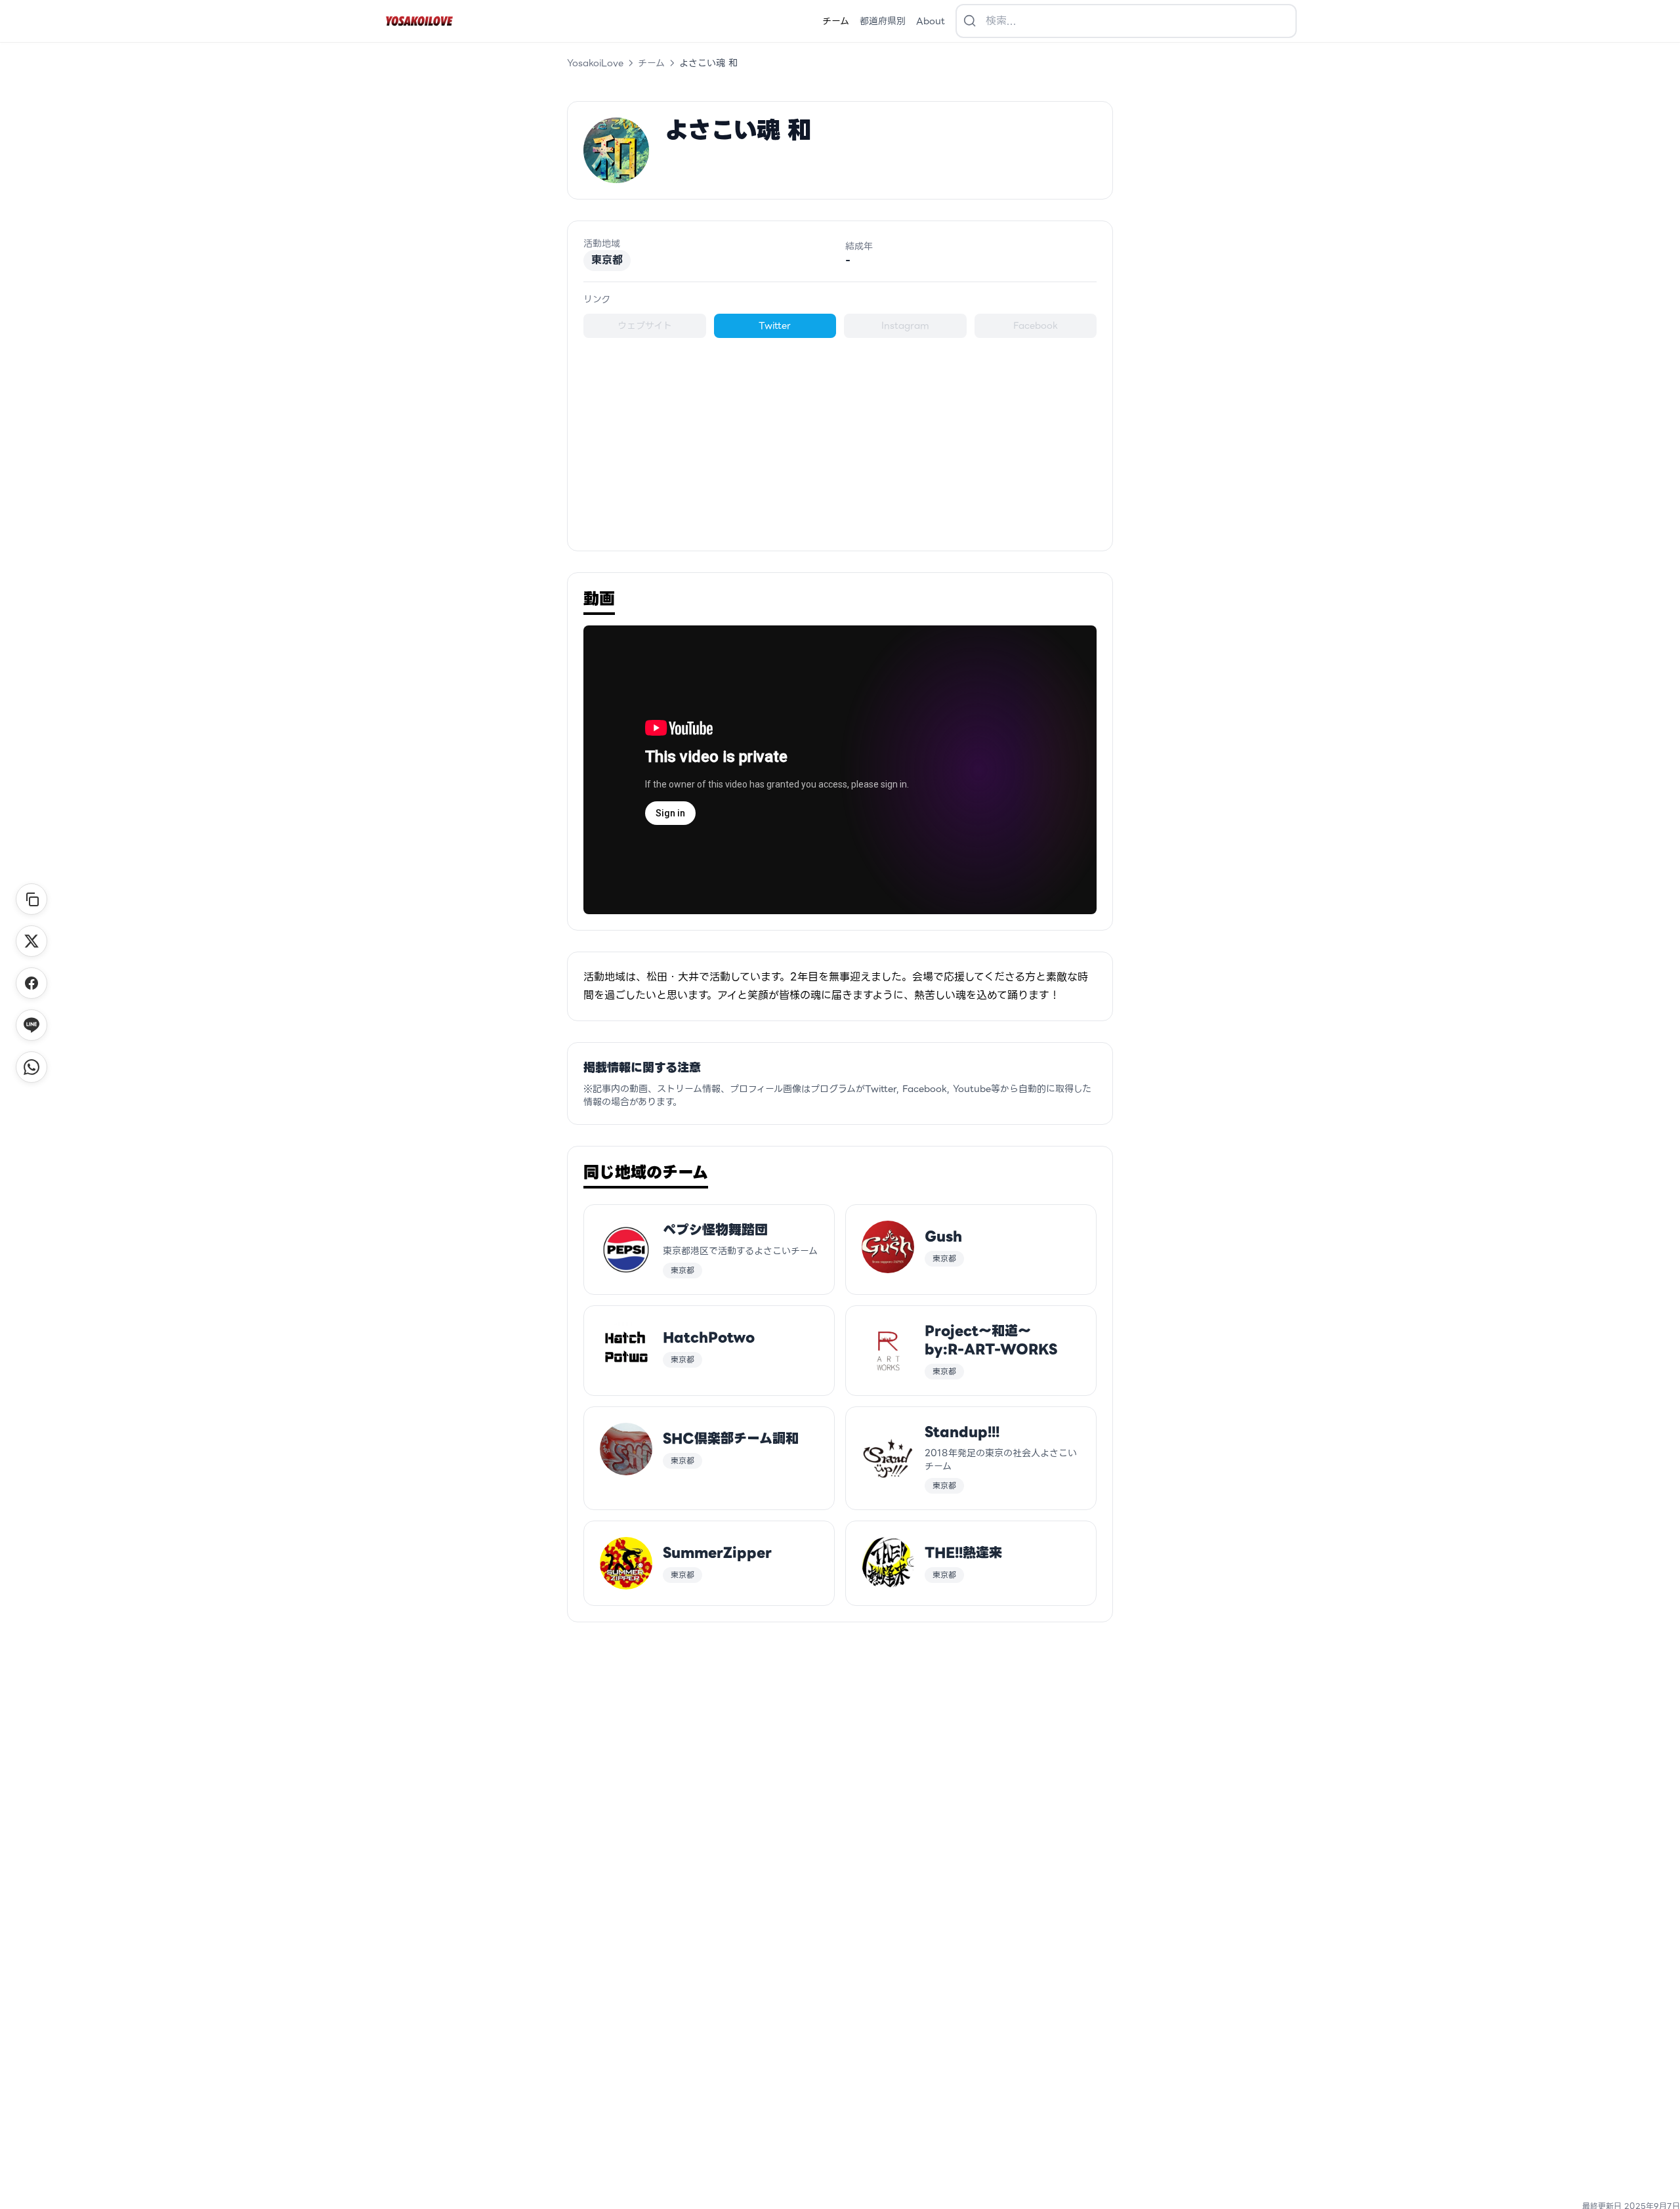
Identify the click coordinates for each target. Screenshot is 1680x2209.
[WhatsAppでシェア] (31, 1067)
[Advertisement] (840, 436)
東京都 (607, 260)
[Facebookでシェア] (31, 983)
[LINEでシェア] (31, 1025)
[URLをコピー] (31, 899)
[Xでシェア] (31, 941)
